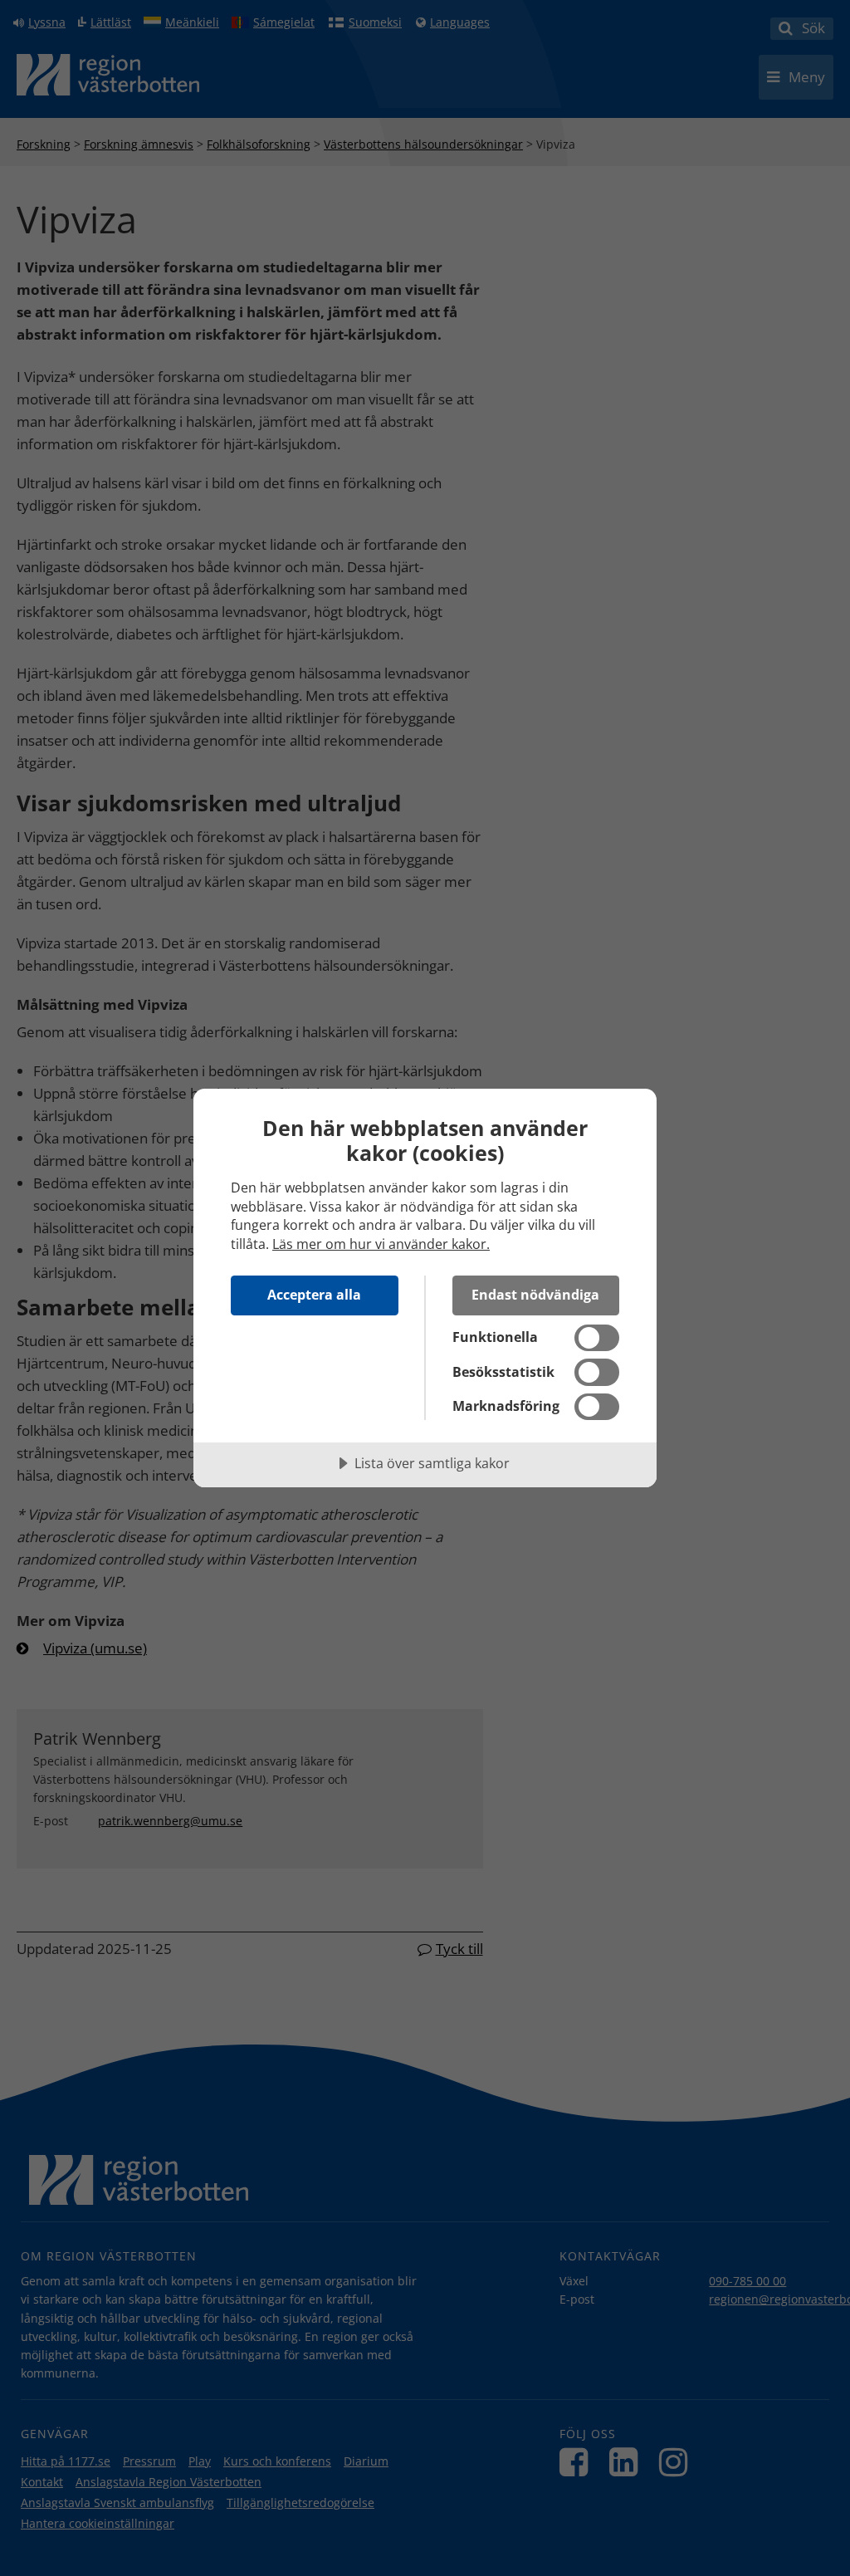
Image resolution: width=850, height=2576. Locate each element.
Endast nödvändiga (535, 1295)
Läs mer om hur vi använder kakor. (381, 1244)
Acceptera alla (314, 1295)
